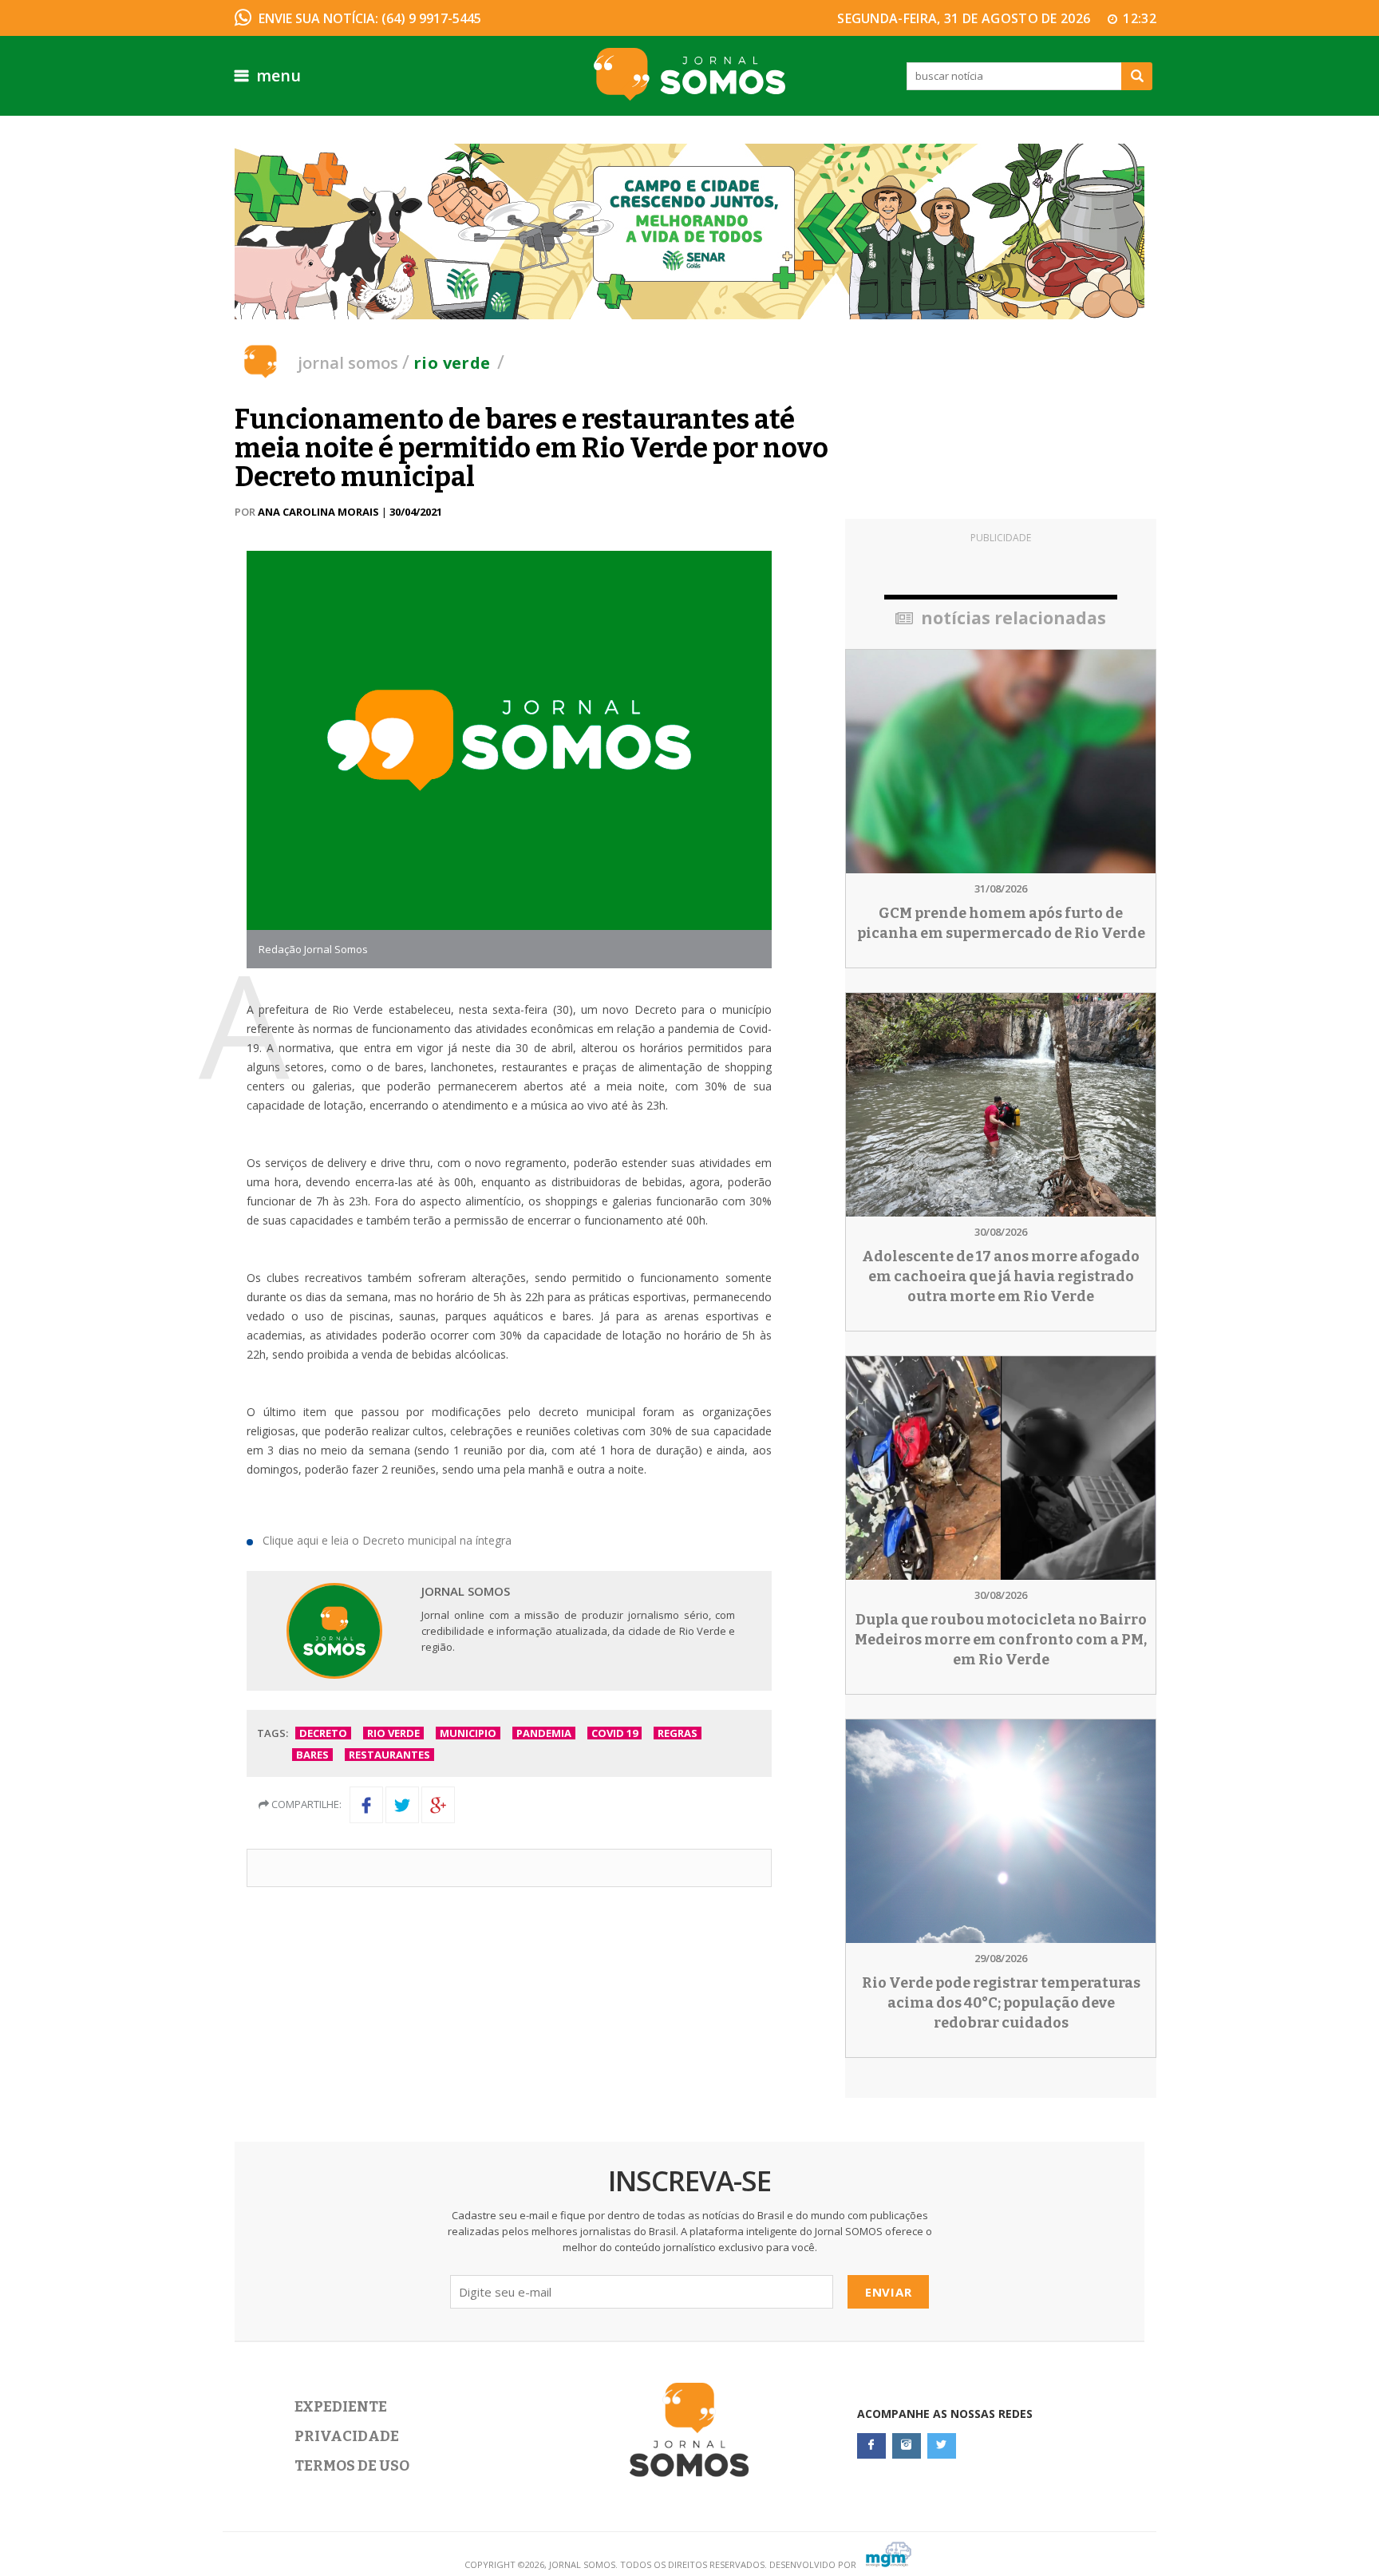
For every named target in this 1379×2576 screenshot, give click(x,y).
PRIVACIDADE (347, 2436)
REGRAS (678, 1733)
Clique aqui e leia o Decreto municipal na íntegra (387, 1540)
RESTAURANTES (389, 1755)
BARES (312, 1755)
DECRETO (323, 1733)
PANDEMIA (544, 1733)
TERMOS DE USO (352, 2466)
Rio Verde (452, 363)
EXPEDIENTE (341, 2407)
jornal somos (348, 363)
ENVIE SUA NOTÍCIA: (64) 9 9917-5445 (370, 18)
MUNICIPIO (468, 1733)
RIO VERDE (393, 1733)
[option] (689, 231)
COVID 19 (614, 1733)
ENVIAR (889, 2292)
